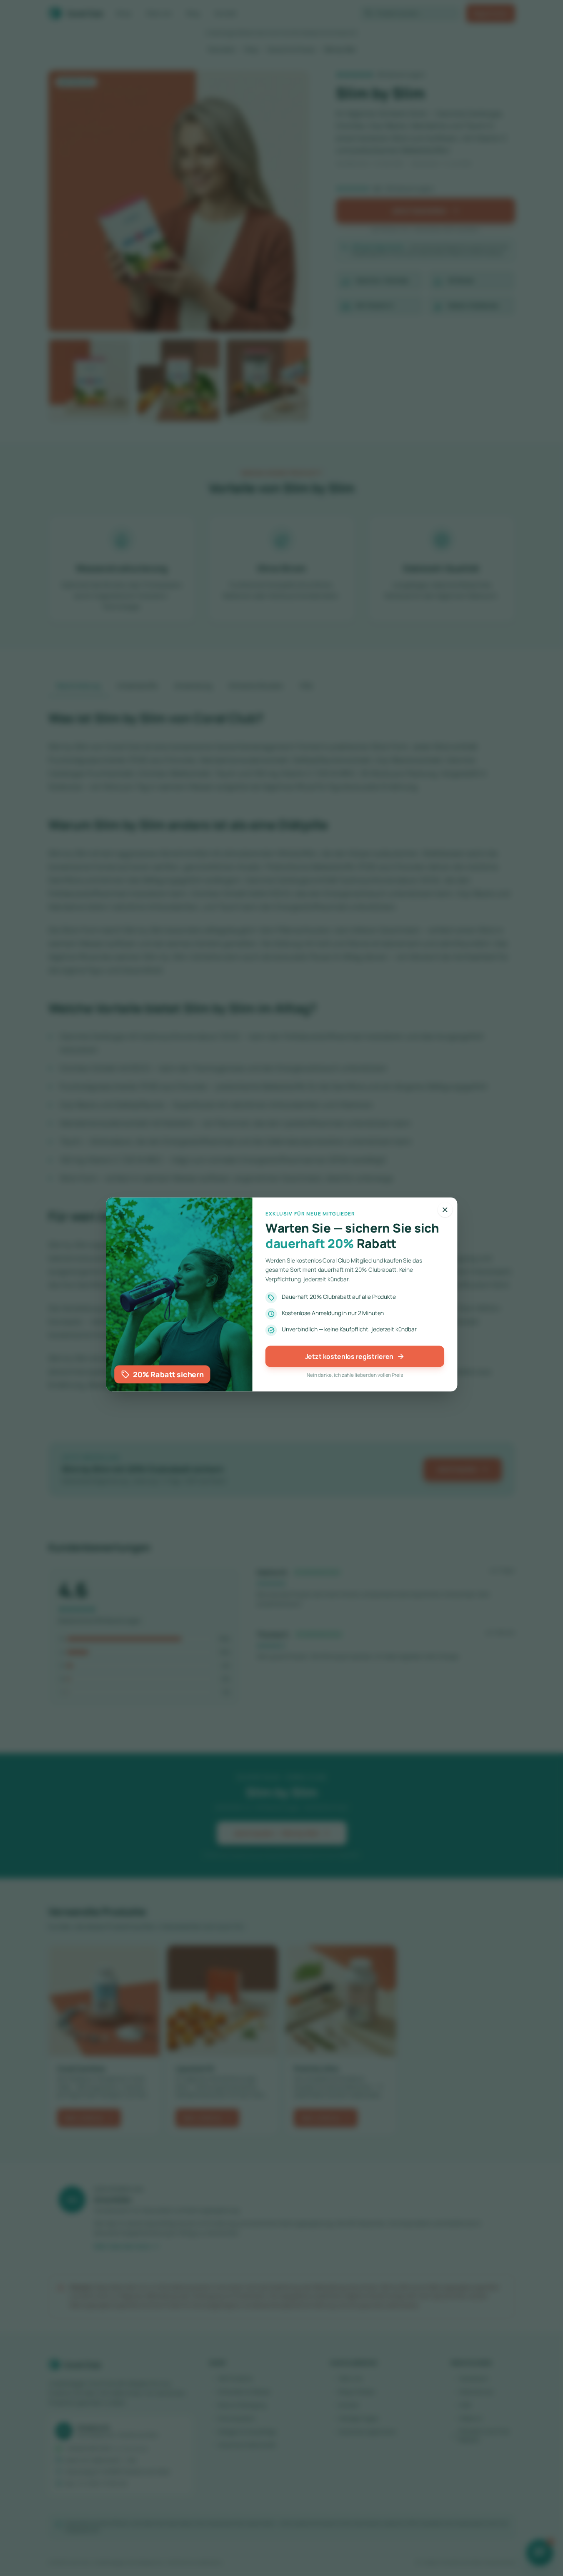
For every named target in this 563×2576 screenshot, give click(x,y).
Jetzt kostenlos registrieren (355, 1357)
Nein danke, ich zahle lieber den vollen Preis (355, 1376)
